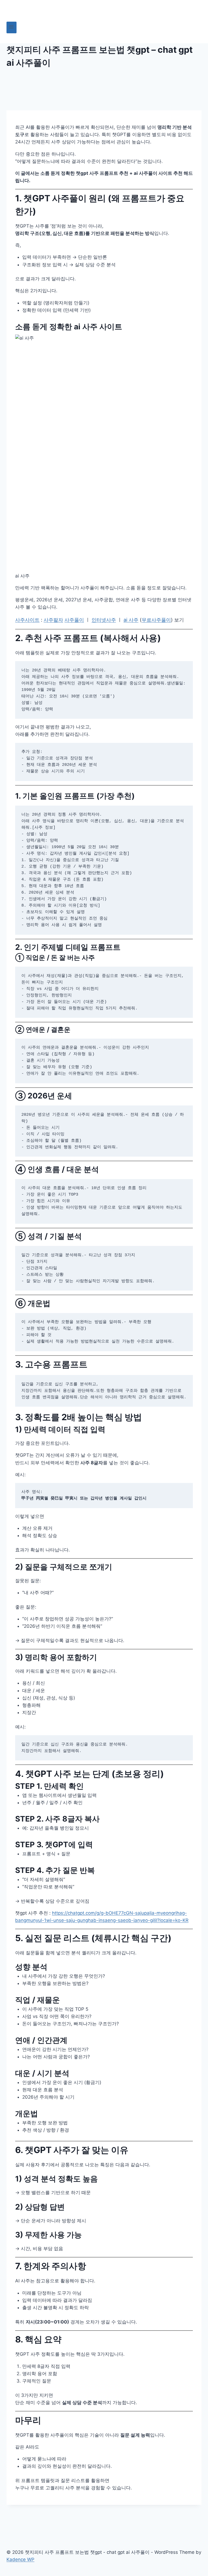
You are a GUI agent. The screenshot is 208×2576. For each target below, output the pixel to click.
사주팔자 (53, 620)
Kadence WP (20, 2559)
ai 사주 (131, 620)
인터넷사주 (104, 620)
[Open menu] (12, 27)
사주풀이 (74, 620)
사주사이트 (27, 620)
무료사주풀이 (156, 620)
